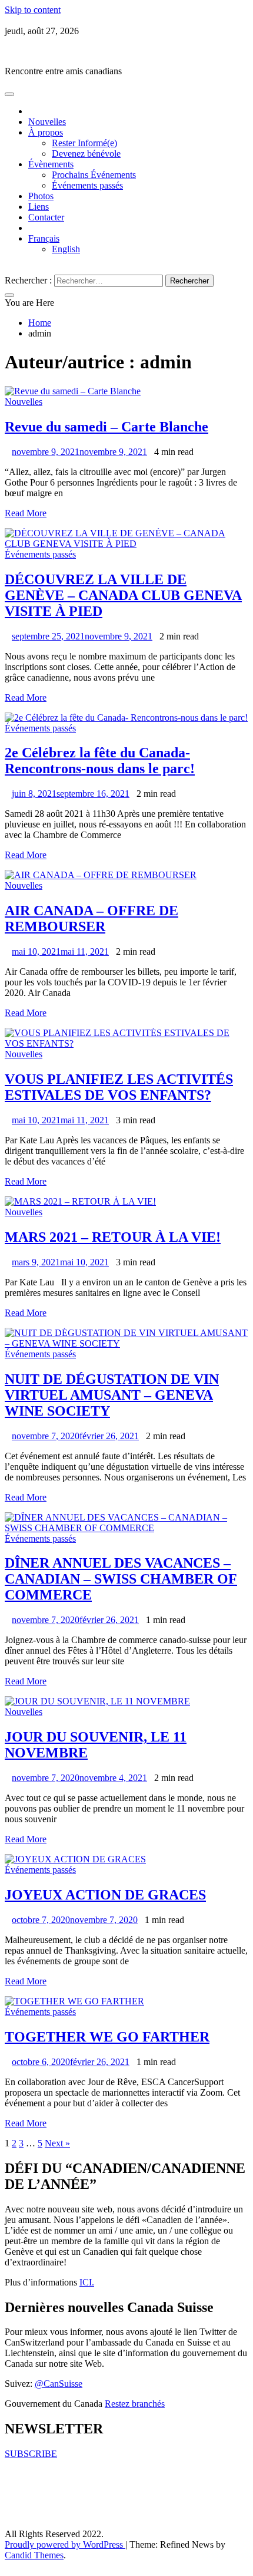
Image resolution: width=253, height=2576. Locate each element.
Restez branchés (135, 2404)
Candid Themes (34, 2555)
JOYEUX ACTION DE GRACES (105, 1895)
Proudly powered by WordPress (65, 2544)
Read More (26, 513)
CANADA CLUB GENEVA (60, 51)
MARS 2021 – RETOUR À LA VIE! (113, 1237)
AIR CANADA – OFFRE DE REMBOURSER (91, 918)
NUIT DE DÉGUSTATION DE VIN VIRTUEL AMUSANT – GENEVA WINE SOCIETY (112, 1395)
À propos (46, 132)
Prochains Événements (94, 175)
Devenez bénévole (86, 154)
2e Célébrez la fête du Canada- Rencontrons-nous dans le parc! (100, 761)
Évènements (51, 164)
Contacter (46, 217)
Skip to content (33, 10)
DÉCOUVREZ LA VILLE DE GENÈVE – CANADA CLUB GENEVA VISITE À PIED (123, 595)
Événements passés (87, 185)
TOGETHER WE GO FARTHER (107, 2037)
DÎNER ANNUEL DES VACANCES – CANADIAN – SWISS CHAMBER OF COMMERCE (121, 1579)
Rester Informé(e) (84, 143)
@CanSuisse (59, 2384)
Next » (57, 2143)
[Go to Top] (8, 2566)
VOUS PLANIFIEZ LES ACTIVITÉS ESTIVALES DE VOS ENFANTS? (119, 1087)
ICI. (87, 2282)
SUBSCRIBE (31, 2454)
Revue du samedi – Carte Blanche (106, 427)
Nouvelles (47, 122)
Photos (41, 196)
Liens (39, 207)
